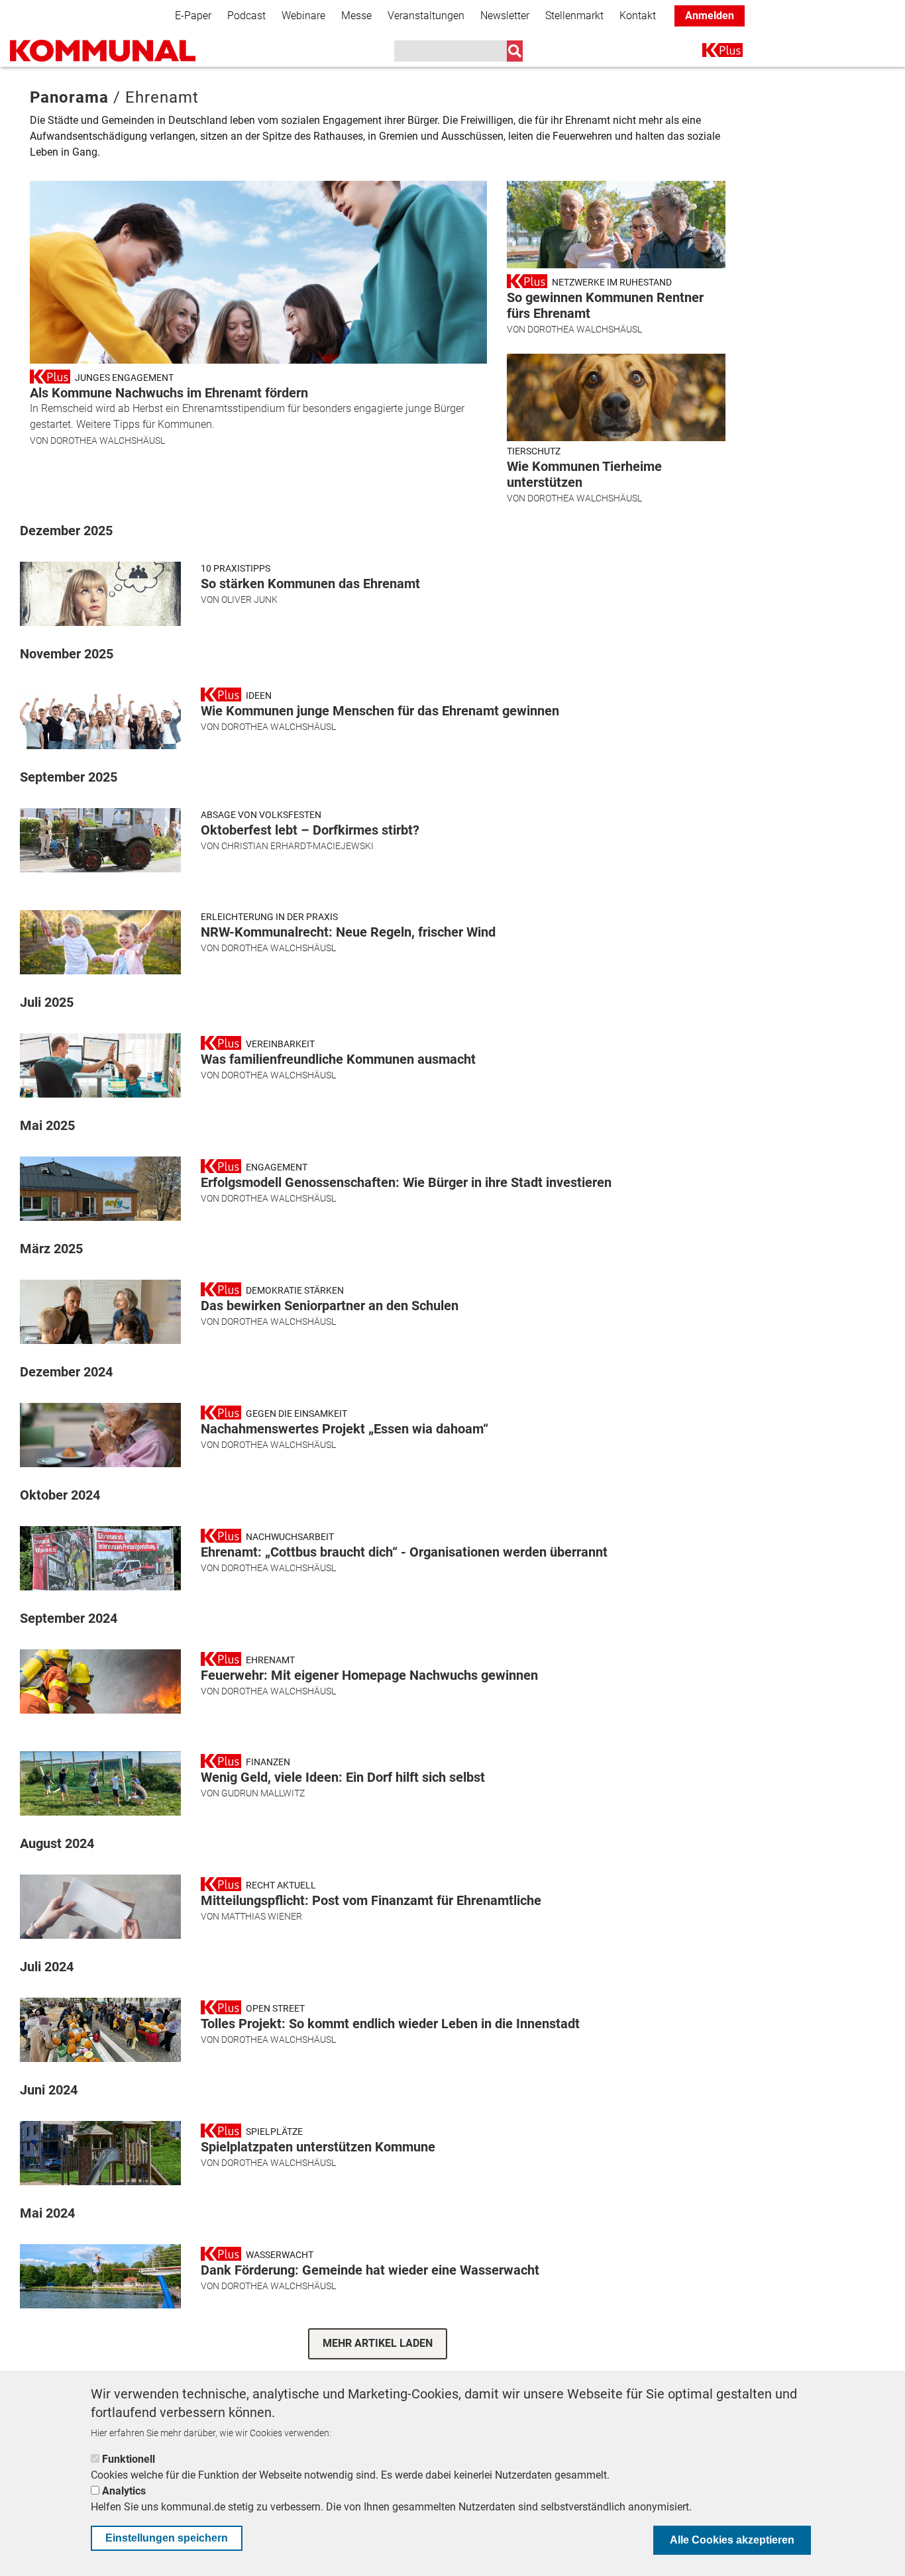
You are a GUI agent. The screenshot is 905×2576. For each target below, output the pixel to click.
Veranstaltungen (426, 16)
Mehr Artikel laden (378, 2343)
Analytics (124, 2491)
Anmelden (710, 16)
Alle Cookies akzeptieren (732, 2540)
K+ (710, 53)
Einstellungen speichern (167, 2538)
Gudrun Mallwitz (263, 1793)
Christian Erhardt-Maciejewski (297, 846)
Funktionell (129, 2459)
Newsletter (505, 16)
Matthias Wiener (262, 1916)
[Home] (103, 51)
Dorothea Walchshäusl (108, 440)
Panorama (69, 97)
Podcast (246, 16)
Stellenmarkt (574, 16)
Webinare (303, 16)
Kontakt (638, 16)
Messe (356, 16)
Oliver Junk (249, 599)
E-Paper (193, 16)
